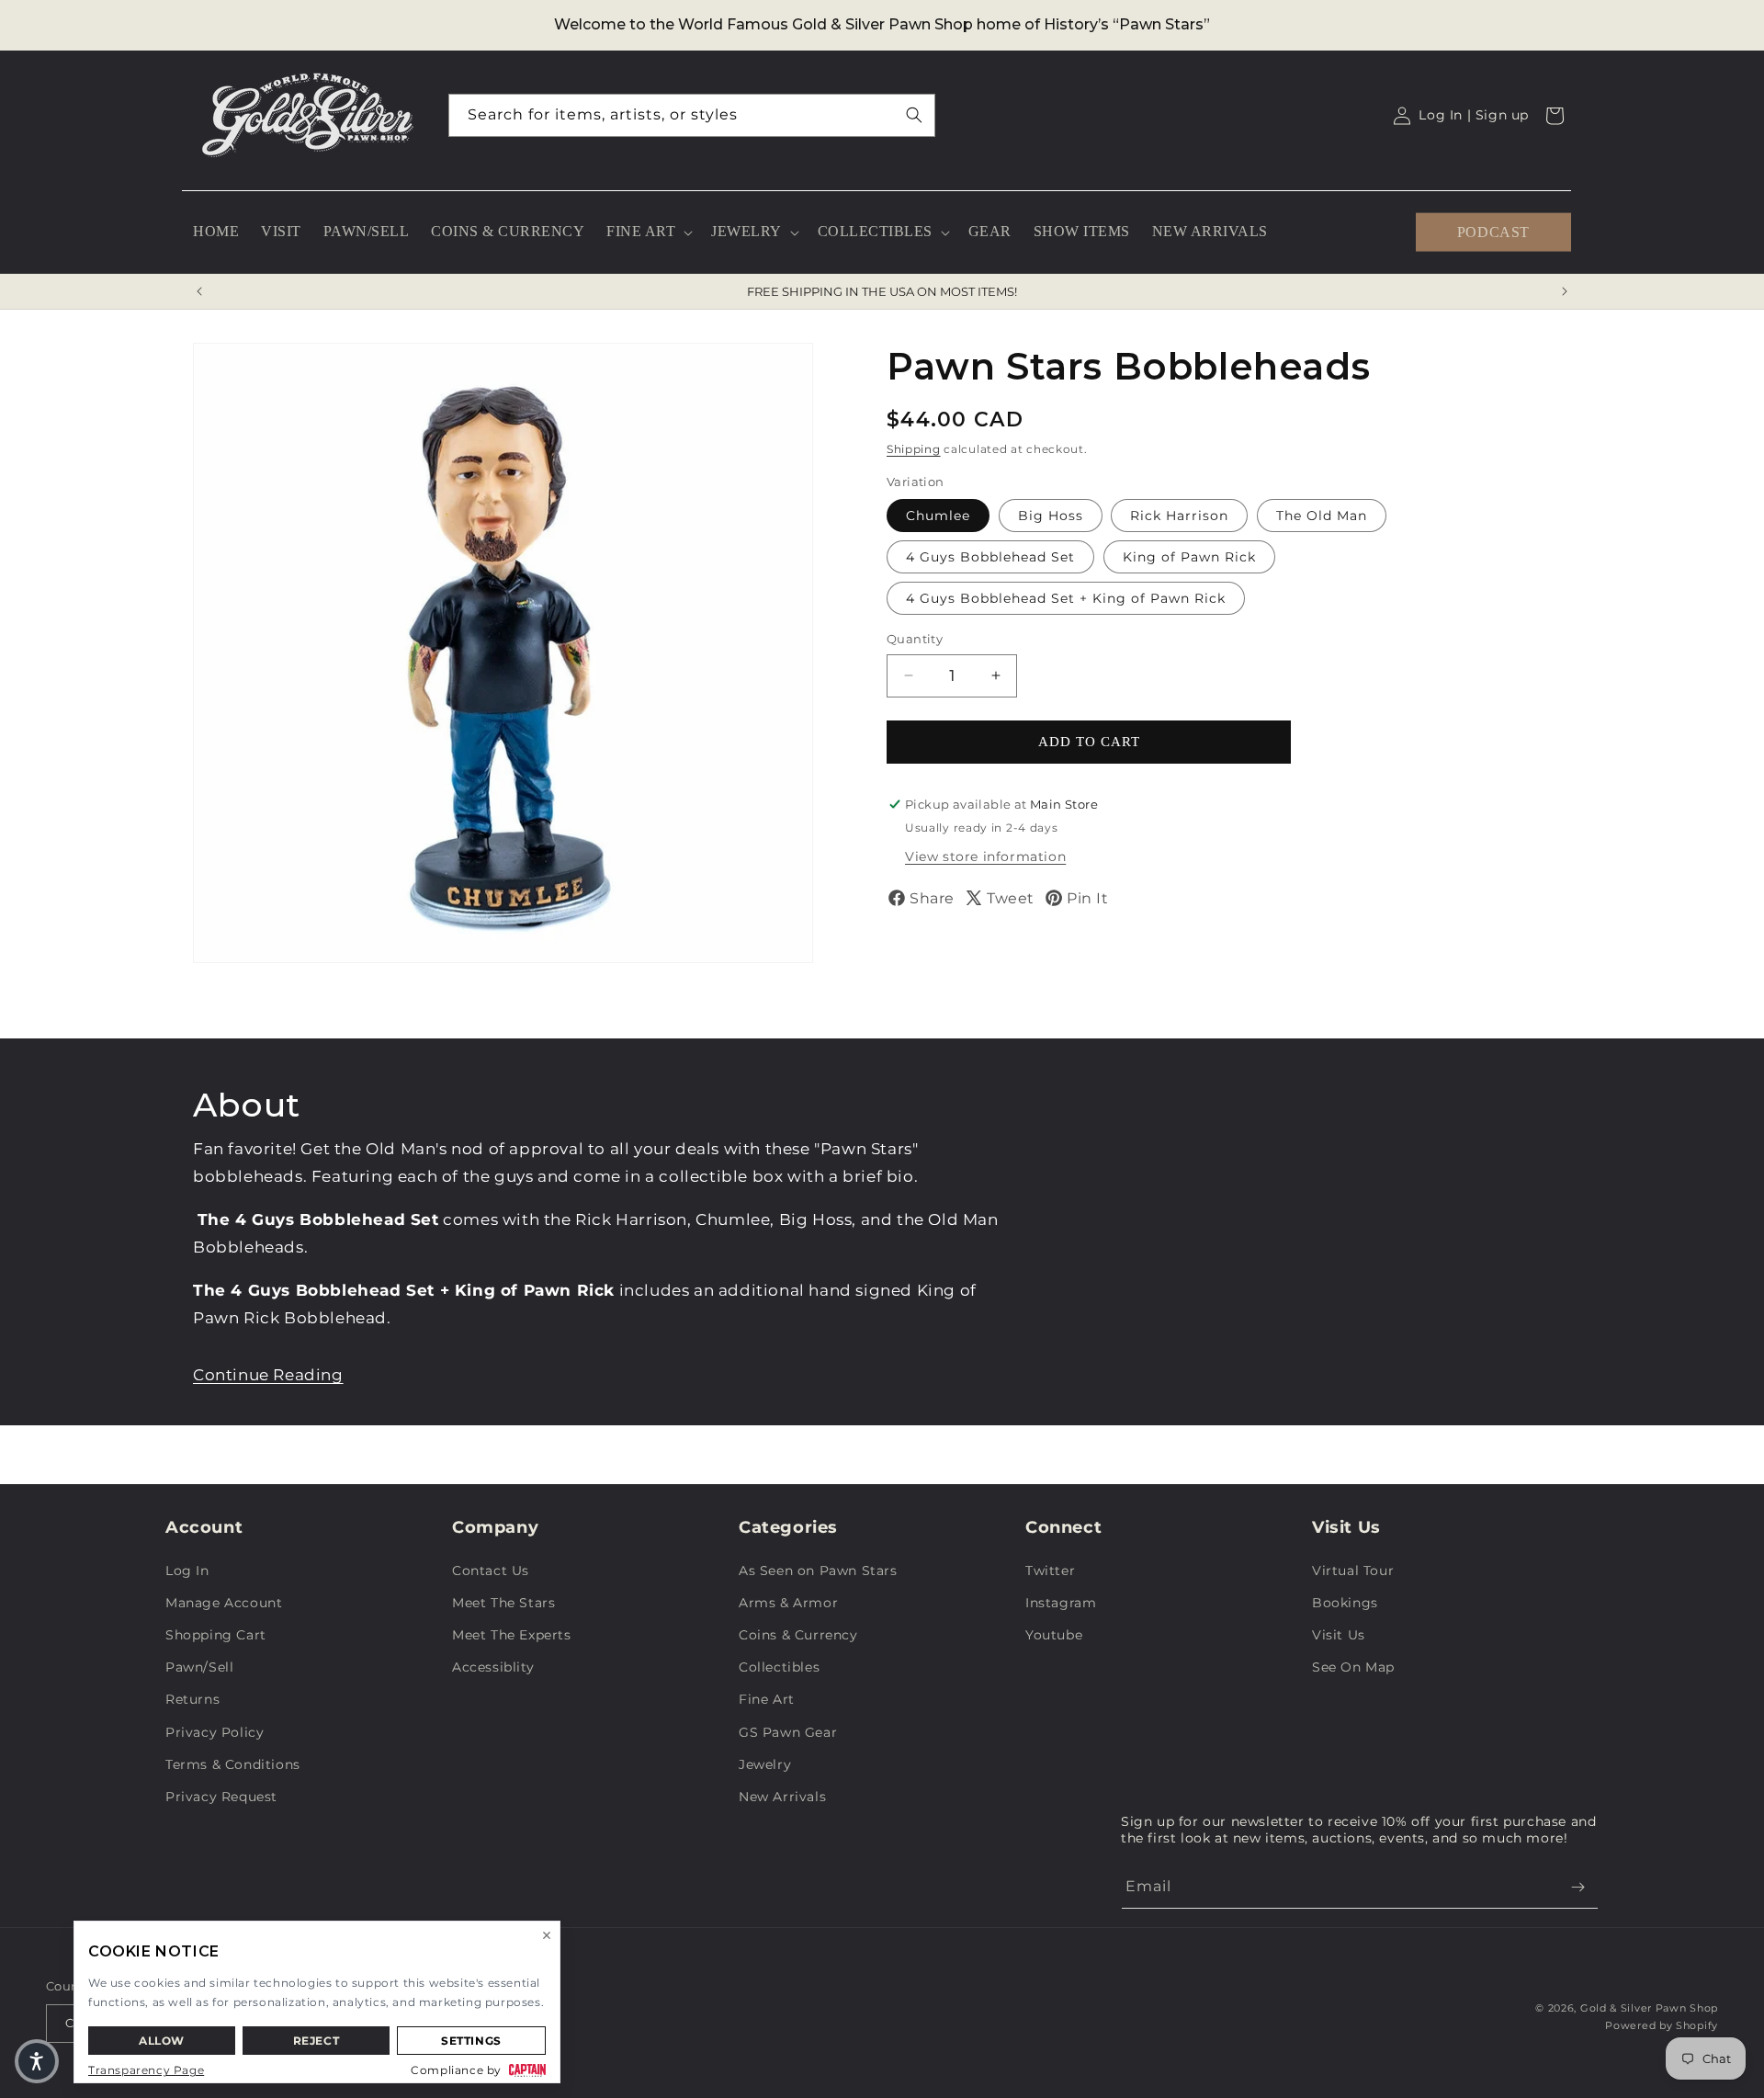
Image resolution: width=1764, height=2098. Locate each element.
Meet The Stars (503, 1603)
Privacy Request (221, 1797)
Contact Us (491, 1571)
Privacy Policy (215, 1732)
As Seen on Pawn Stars (818, 1571)
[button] (648, 232)
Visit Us (1339, 1635)
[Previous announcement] (199, 291)
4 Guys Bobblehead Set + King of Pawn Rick (1066, 598)
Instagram (1061, 1603)
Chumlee (938, 516)
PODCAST (1493, 231)
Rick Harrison (1179, 516)
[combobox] (692, 115)
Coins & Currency (798, 1635)
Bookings (1345, 1603)
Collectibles (779, 1667)
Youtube (1054, 1635)
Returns (192, 1699)
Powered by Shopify (1662, 2025)
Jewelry (765, 1764)
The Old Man (1322, 516)
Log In (187, 1571)
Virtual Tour (1353, 1571)
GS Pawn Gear (788, 1732)
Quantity (915, 639)
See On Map (1353, 1667)
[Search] (914, 115)
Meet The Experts (512, 1635)
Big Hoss (1051, 516)
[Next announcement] (1565, 291)
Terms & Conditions (233, 1764)
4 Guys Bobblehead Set (990, 557)
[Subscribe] (1577, 1887)
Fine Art (767, 1699)
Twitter (1050, 1571)
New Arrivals (782, 1797)
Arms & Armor (788, 1603)
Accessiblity (493, 1667)
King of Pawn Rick (1189, 557)
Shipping (914, 449)
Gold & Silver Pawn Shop (1649, 2008)
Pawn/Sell (199, 1667)
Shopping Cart (216, 1635)
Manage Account (224, 1603)
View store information (985, 856)
